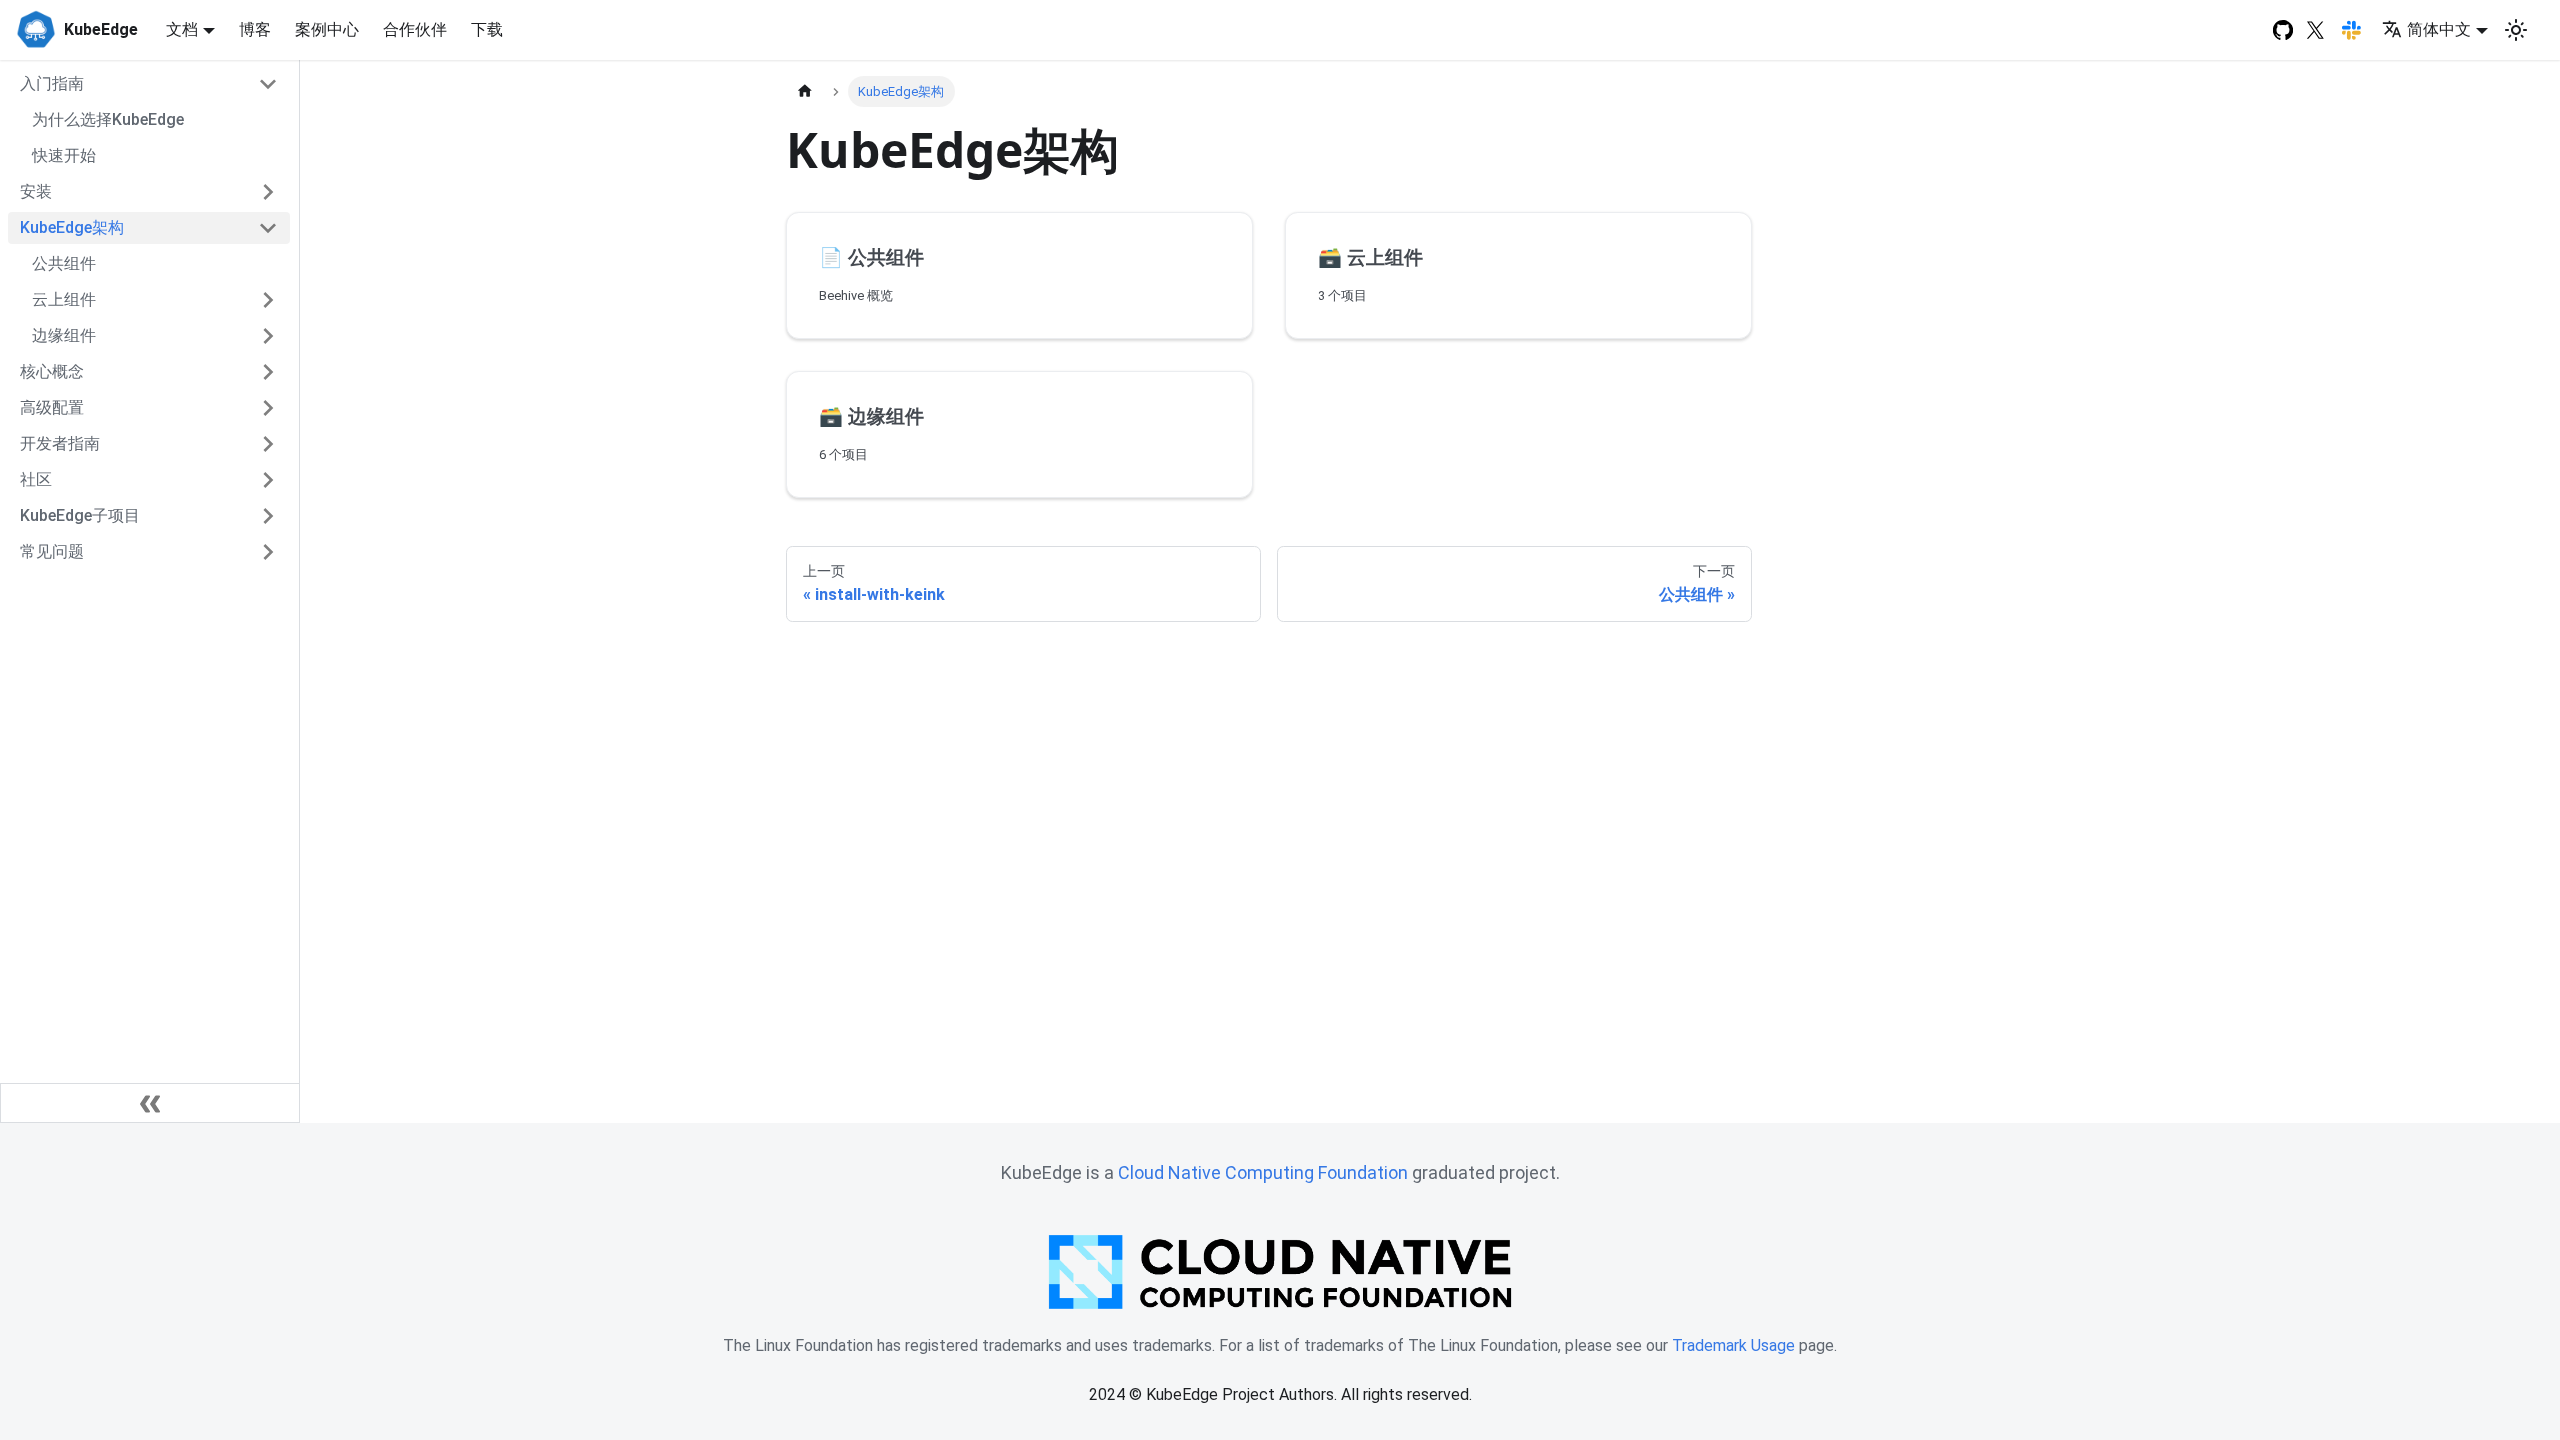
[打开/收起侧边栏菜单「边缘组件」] (268, 336)
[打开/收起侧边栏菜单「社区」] (268, 480)
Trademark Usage (1733, 1345)
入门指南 (52, 83)
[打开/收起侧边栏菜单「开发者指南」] (268, 444)
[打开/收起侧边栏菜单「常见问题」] (268, 552)
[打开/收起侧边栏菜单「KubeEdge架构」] (268, 228)
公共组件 (64, 263)
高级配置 (52, 407)
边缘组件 (64, 335)
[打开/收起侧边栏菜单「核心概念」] (268, 372)
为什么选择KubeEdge (108, 119)
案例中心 (327, 29)
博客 (255, 29)
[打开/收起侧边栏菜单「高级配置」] (268, 408)
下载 (487, 29)
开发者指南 (60, 443)
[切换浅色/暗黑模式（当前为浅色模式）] (2516, 30)
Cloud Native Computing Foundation (1263, 1172)
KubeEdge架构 (72, 227)
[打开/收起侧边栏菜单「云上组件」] (268, 300)
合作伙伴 (415, 29)
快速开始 (64, 155)
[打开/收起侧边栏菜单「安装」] (268, 192)
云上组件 (64, 299)
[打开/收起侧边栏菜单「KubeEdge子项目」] (268, 516)
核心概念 (52, 371)
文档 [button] (182, 29)
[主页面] (805, 91)
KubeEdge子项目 (80, 515)
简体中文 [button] (2439, 29)
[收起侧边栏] (150, 1103)
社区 (36, 479)
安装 (36, 191)
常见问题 (52, 551)
